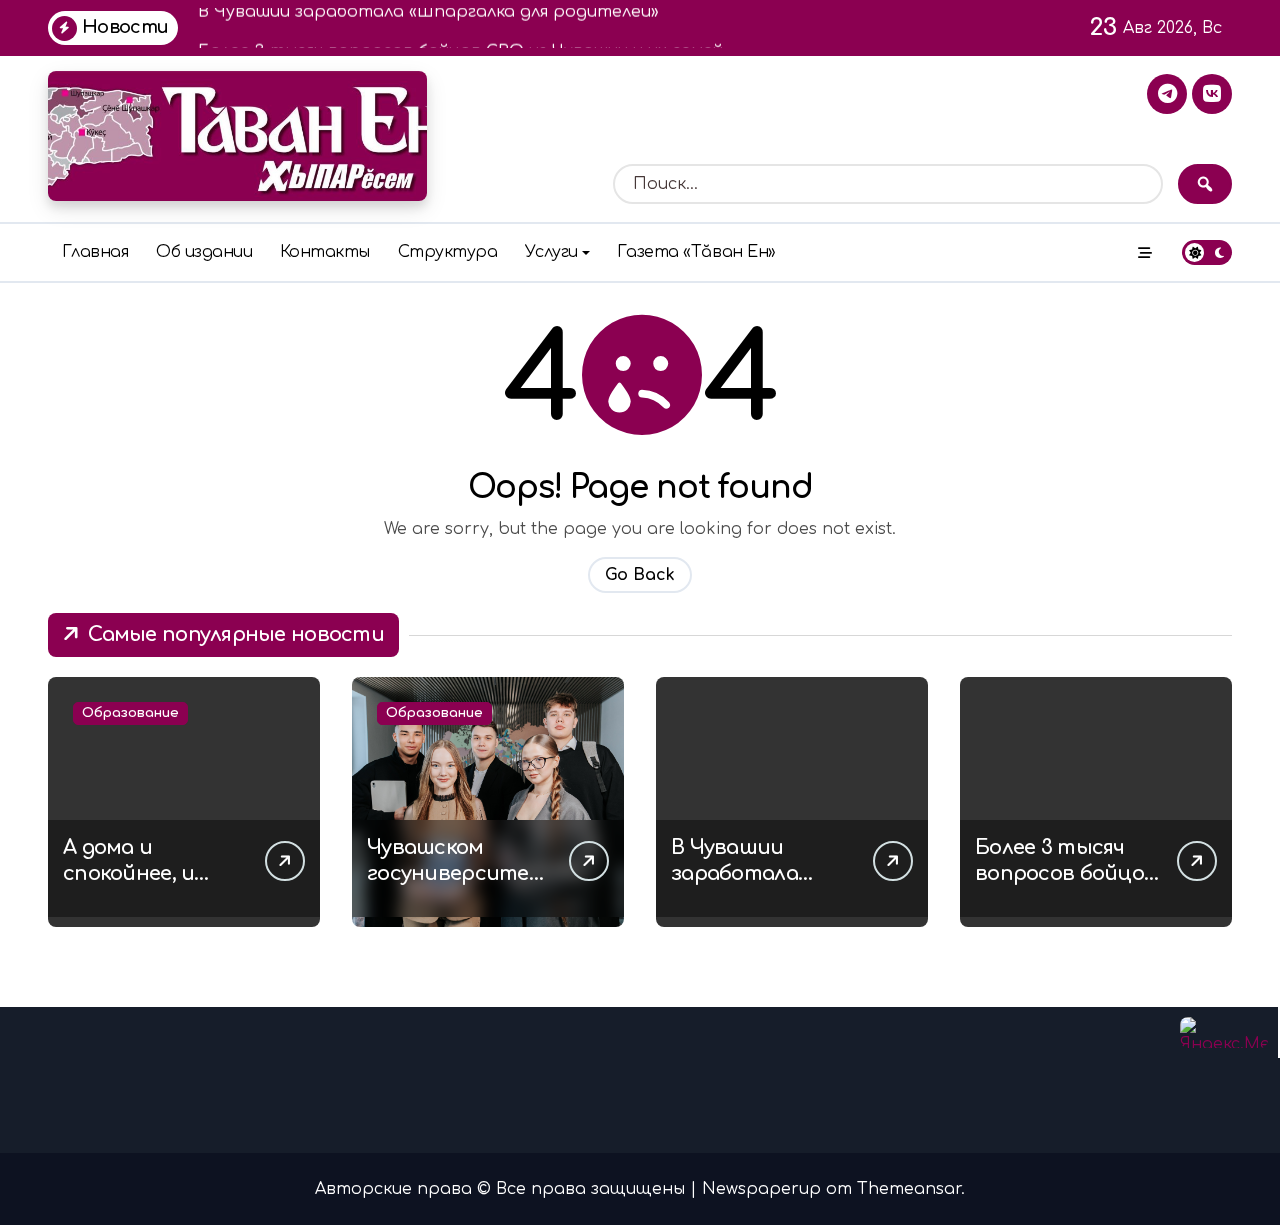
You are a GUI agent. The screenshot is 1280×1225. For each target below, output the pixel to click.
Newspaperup (761, 1189)
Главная (95, 252)
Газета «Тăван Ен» (696, 252)
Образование (130, 713)
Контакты (325, 252)
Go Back (640, 575)
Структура (448, 252)
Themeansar (909, 1189)
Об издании (204, 252)
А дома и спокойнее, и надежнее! (128, 873)
